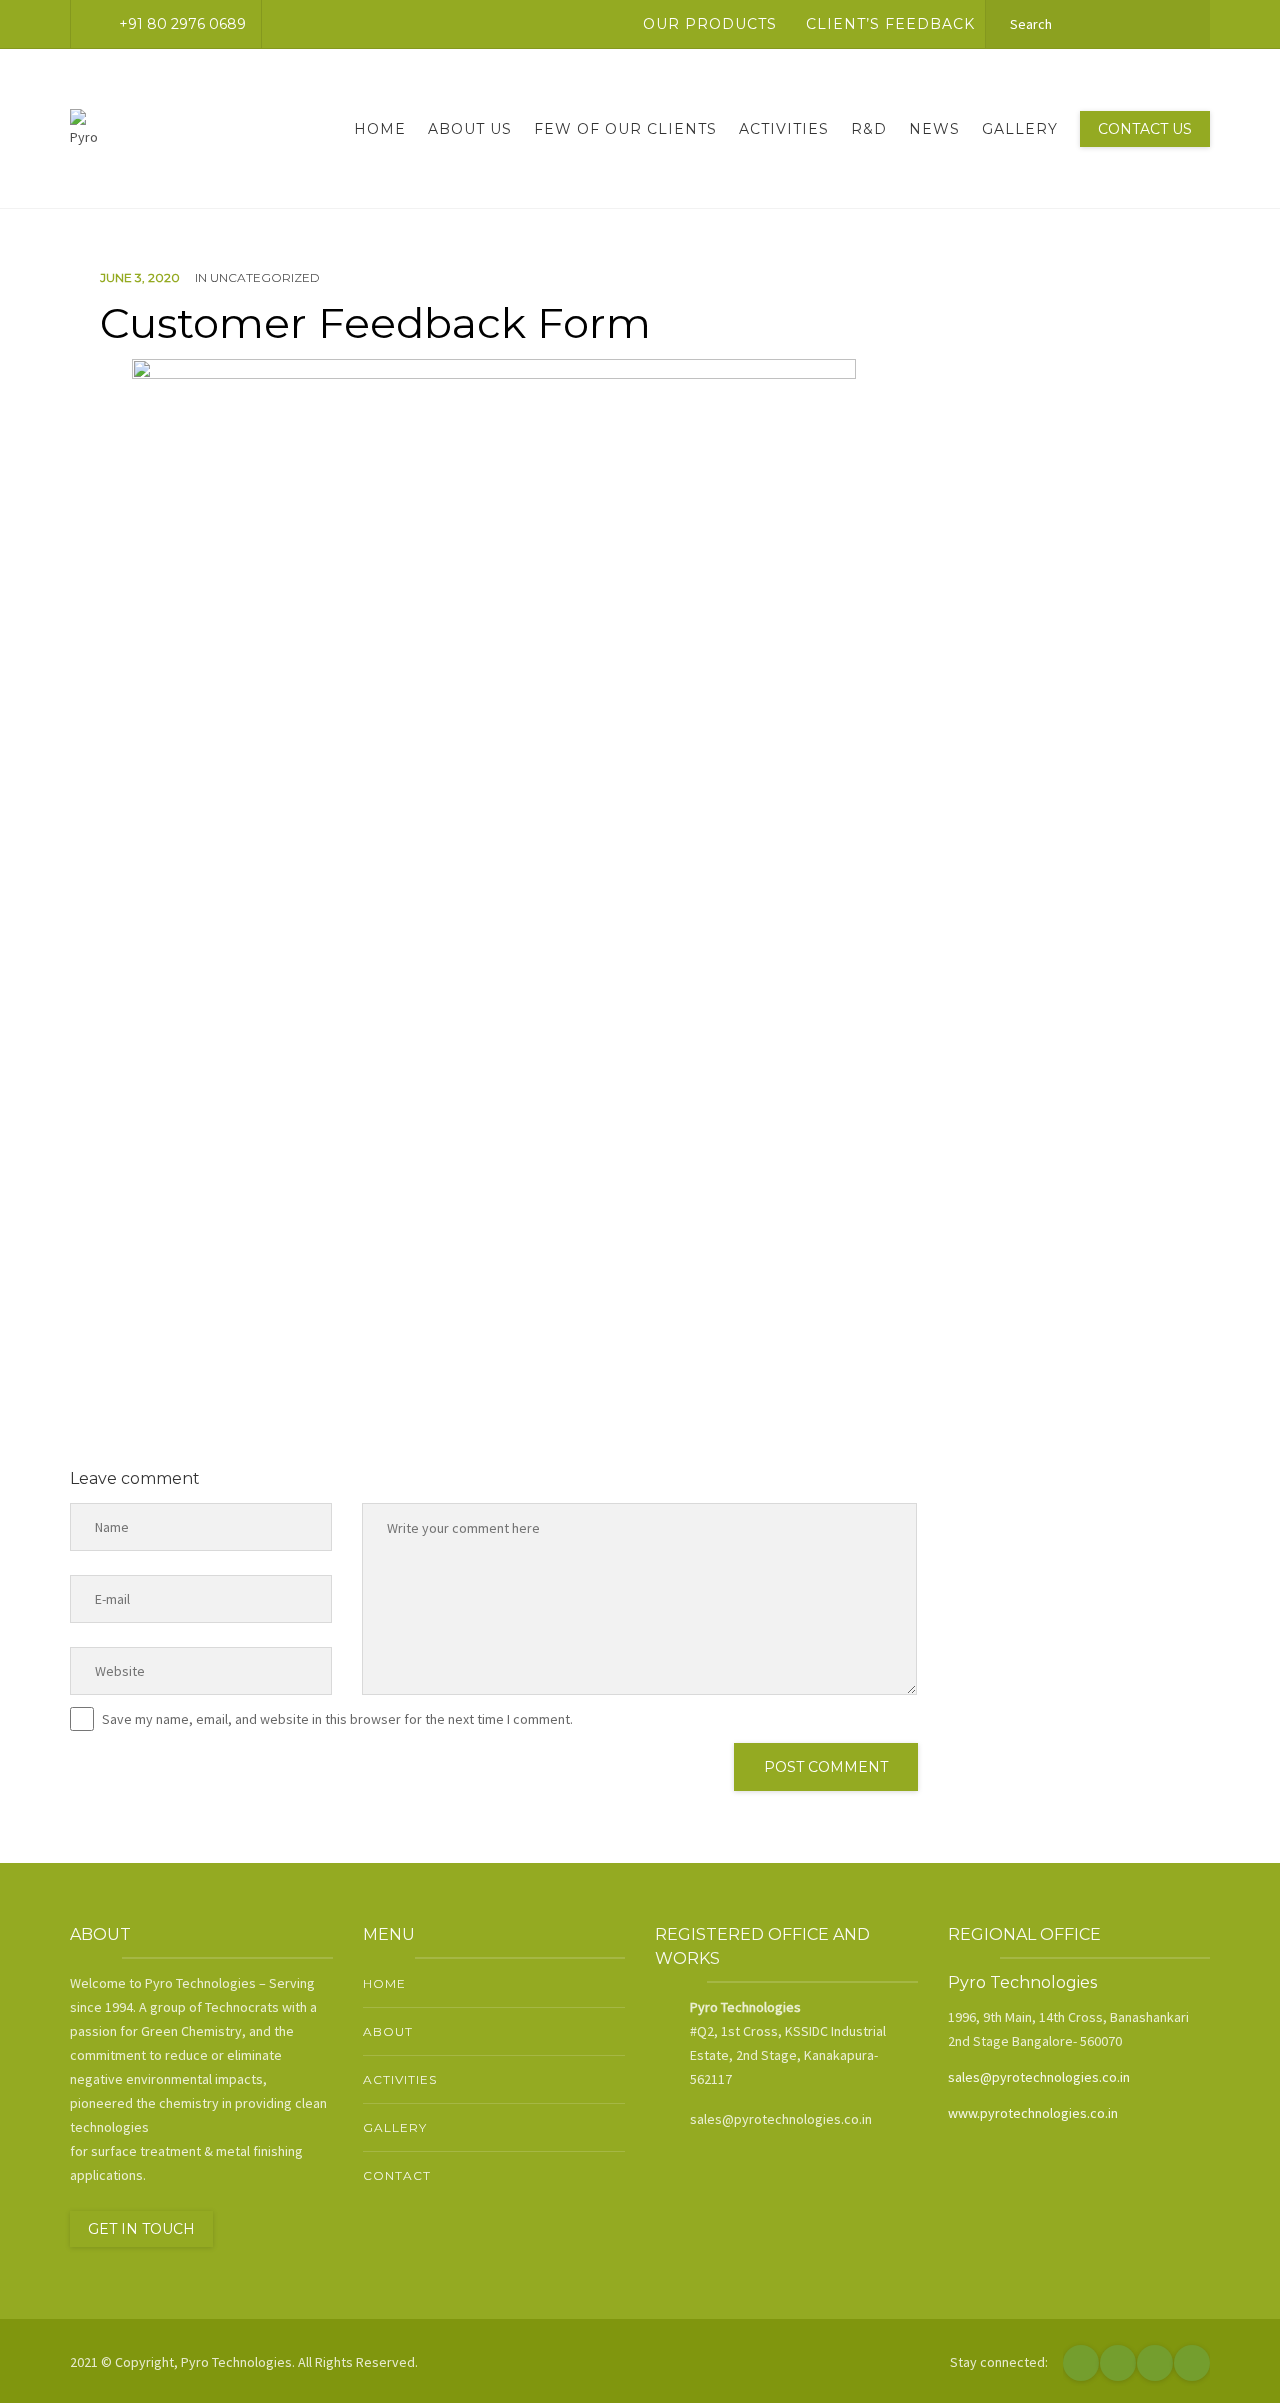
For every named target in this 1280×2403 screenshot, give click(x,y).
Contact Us (1145, 129)
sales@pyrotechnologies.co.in (1039, 2077)
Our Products (710, 24)
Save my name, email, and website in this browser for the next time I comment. (337, 1719)
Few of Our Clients (625, 129)
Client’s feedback (890, 24)
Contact (397, 2175)
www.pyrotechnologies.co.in (1033, 2113)
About (388, 2031)
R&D (869, 129)
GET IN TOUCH (141, 2229)
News (934, 129)
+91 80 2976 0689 (182, 24)
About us (470, 129)
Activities (784, 129)
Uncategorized (265, 277)
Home (380, 129)
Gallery (1020, 129)
